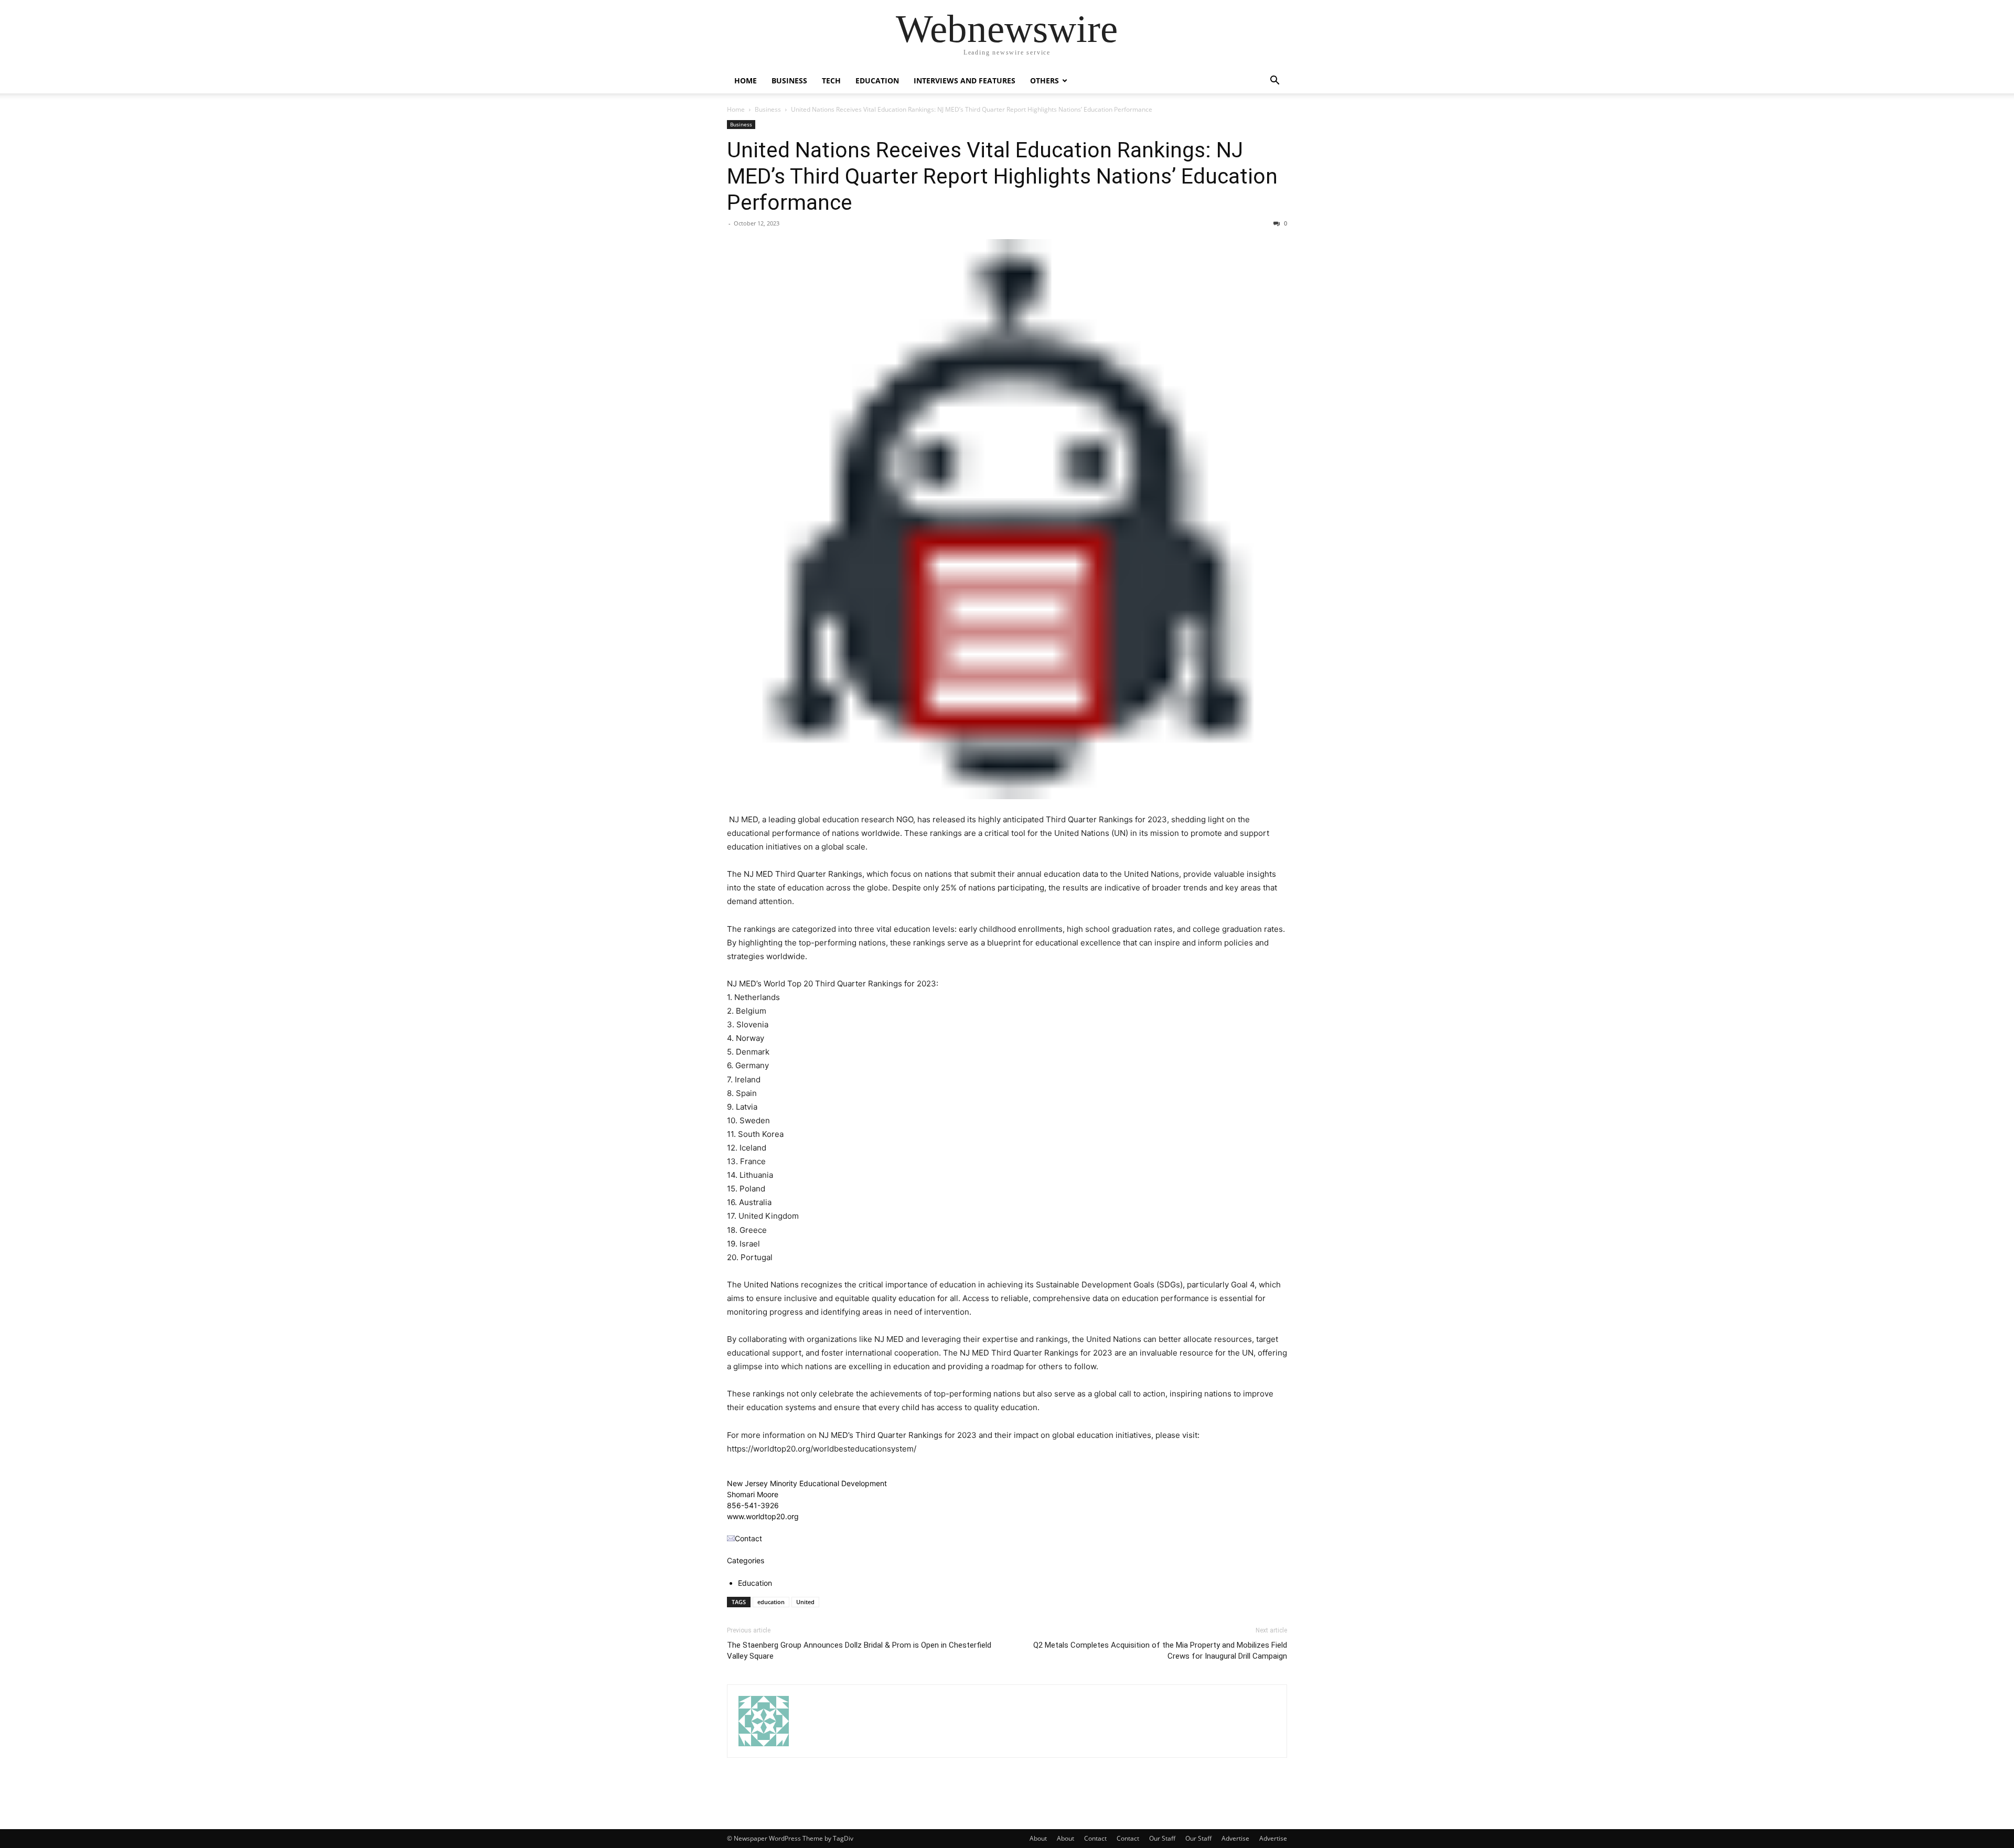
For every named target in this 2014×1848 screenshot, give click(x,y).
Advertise (1235, 1838)
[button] (1274, 82)
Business (789, 80)
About (1038, 1838)
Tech (831, 80)
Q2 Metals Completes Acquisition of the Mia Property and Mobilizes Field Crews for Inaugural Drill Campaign (1160, 1651)
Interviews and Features (965, 80)
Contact (1095, 1838)
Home (746, 80)
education (771, 1602)
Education (877, 80)
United (805, 1602)
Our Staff (1162, 1838)
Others (1045, 80)
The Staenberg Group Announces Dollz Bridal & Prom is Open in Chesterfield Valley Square (859, 1651)
